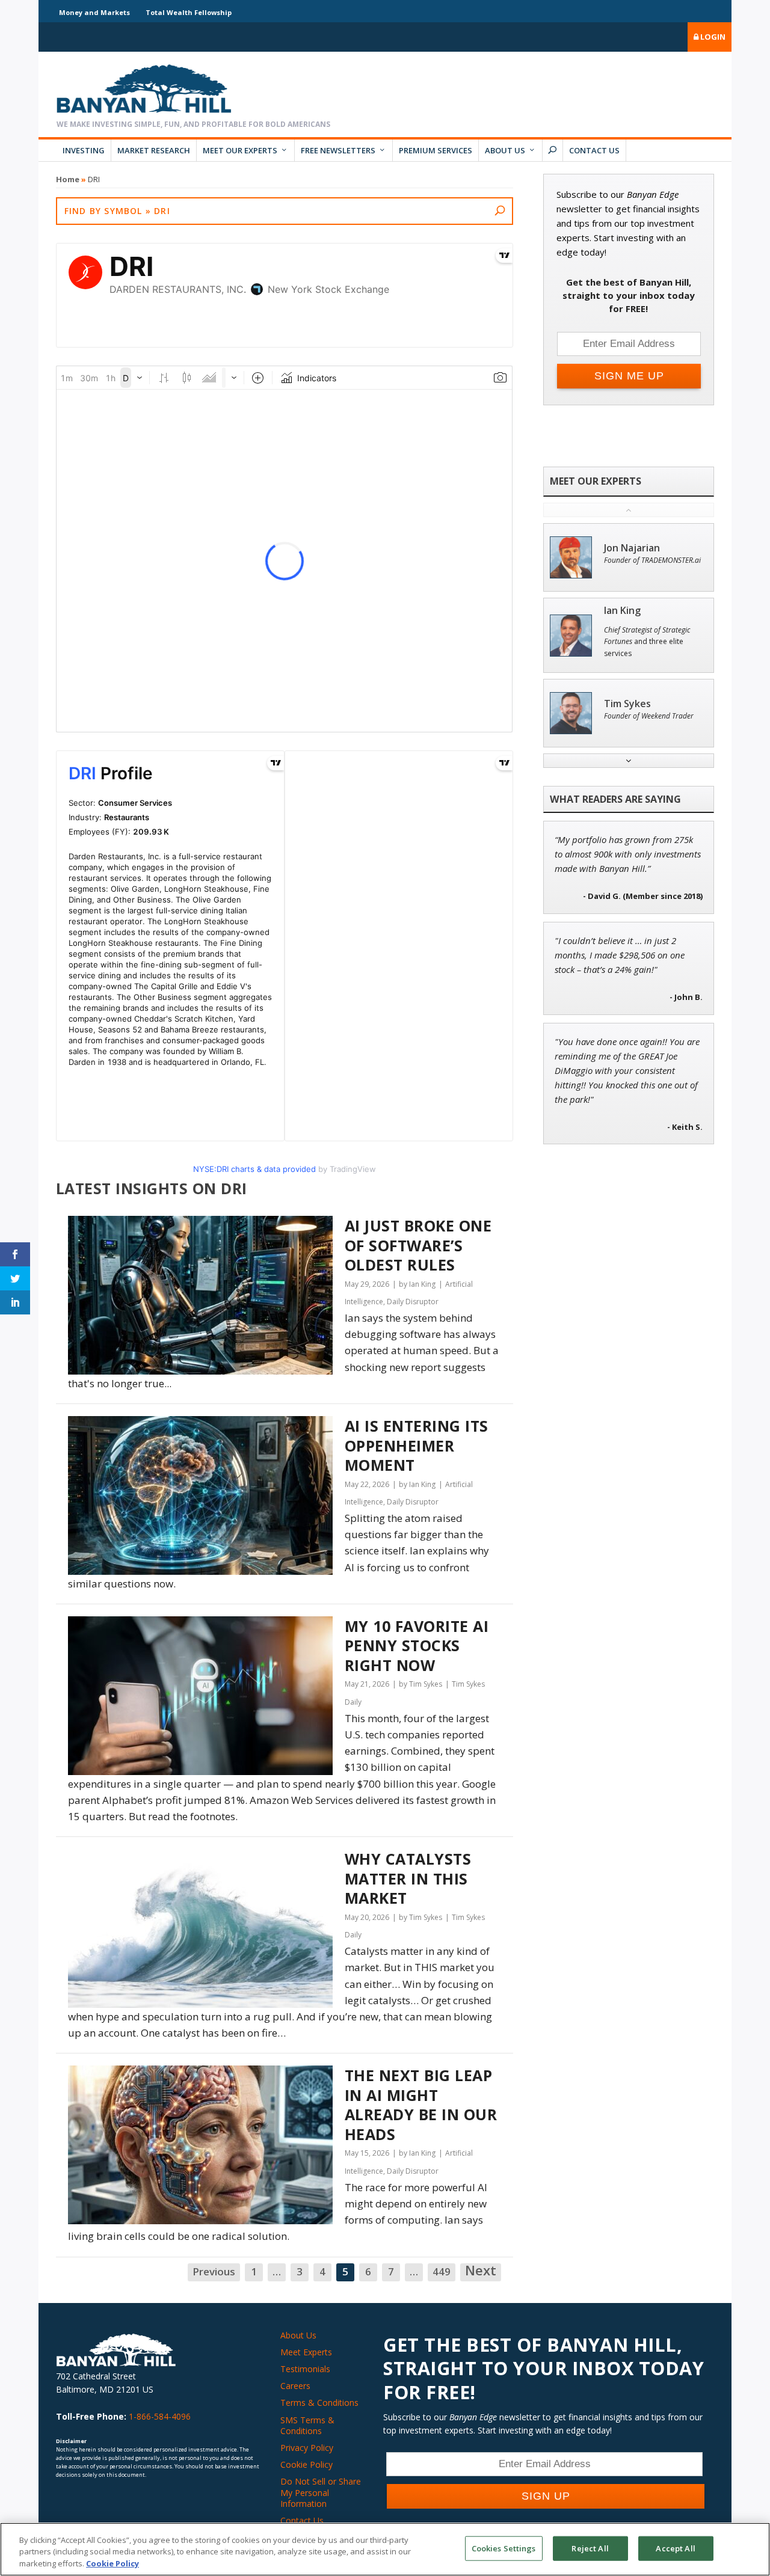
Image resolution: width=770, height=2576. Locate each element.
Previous (214, 2271)
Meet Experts (306, 2352)
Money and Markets (94, 12)
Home (68, 179)
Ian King (622, 611)
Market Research (154, 150)
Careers (295, 2386)
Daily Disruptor (413, 1302)
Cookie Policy (306, 2464)
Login (712, 37)
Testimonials (305, 2369)
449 (442, 2271)
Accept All (675, 2548)
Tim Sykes (627, 704)
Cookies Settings (504, 2548)
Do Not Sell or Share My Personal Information (321, 2492)
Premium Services (436, 150)
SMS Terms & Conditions (307, 2425)
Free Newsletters (338, 150)
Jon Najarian (632, 548)
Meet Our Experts (240, 150)
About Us (505, 150)
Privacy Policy (307, 2448)
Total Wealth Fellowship (189, 12)
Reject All (590, 2548)
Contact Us (594, 150)
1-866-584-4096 (160, 2416)
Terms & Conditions (319, 2403)
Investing (84, 150)
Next (481, 2271)
